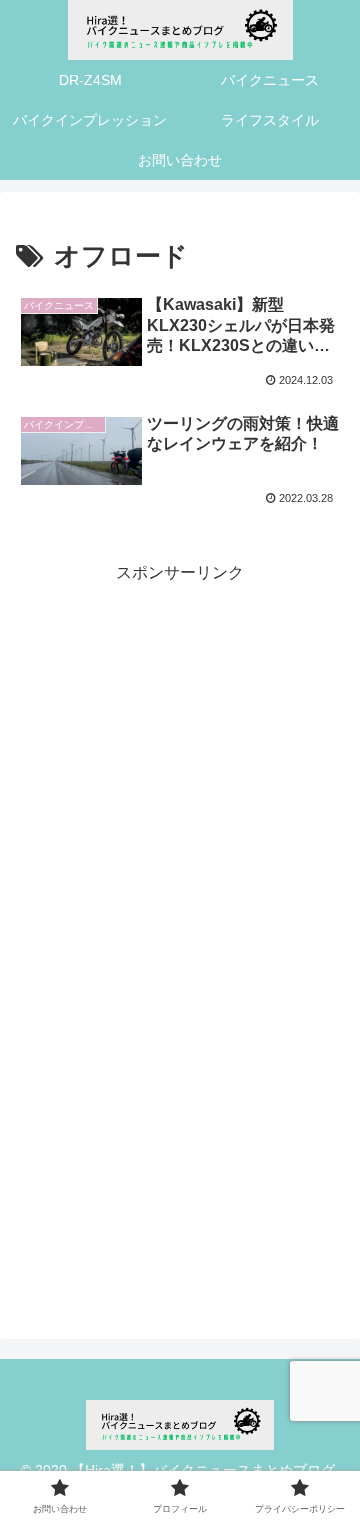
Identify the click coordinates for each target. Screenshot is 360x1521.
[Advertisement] (180, 768)
